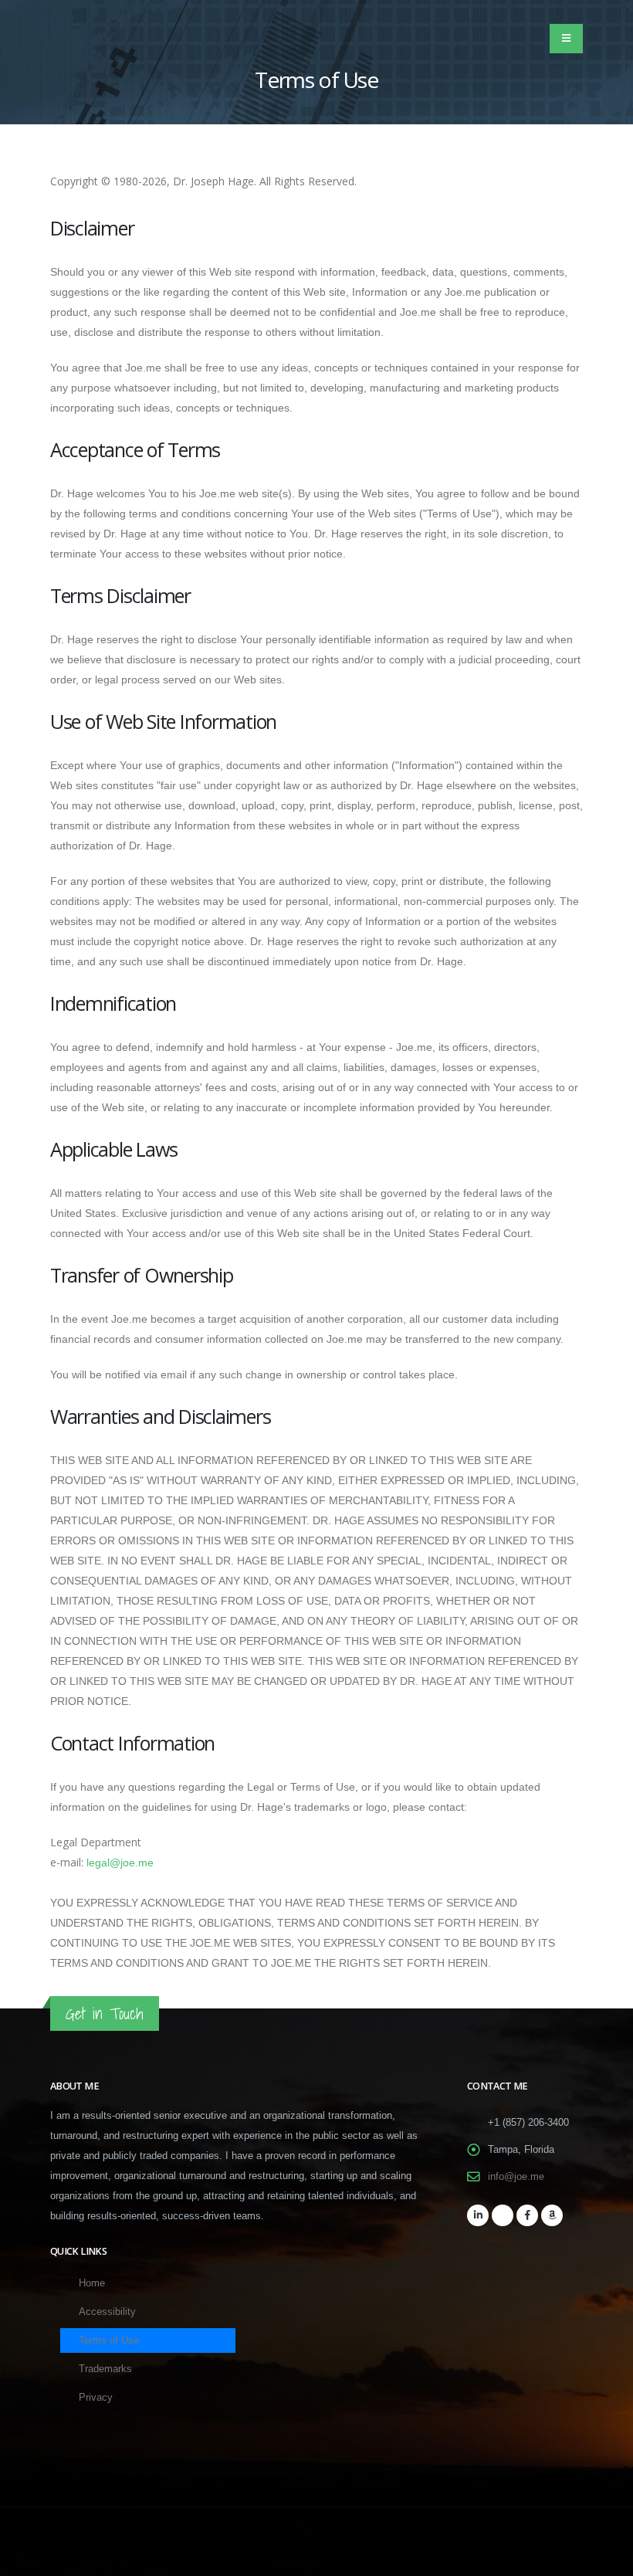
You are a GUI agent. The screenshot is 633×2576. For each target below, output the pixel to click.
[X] (503, 2215)
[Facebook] (527, 2215)
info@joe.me (516, 2177)
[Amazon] (552, 2215)
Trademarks (105, 2369)
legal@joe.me (120, 1863)
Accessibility (107, 2312)
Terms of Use (109, 2340)
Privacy (96, 2398)
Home (92, 2283)
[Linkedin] (478, 2215)
